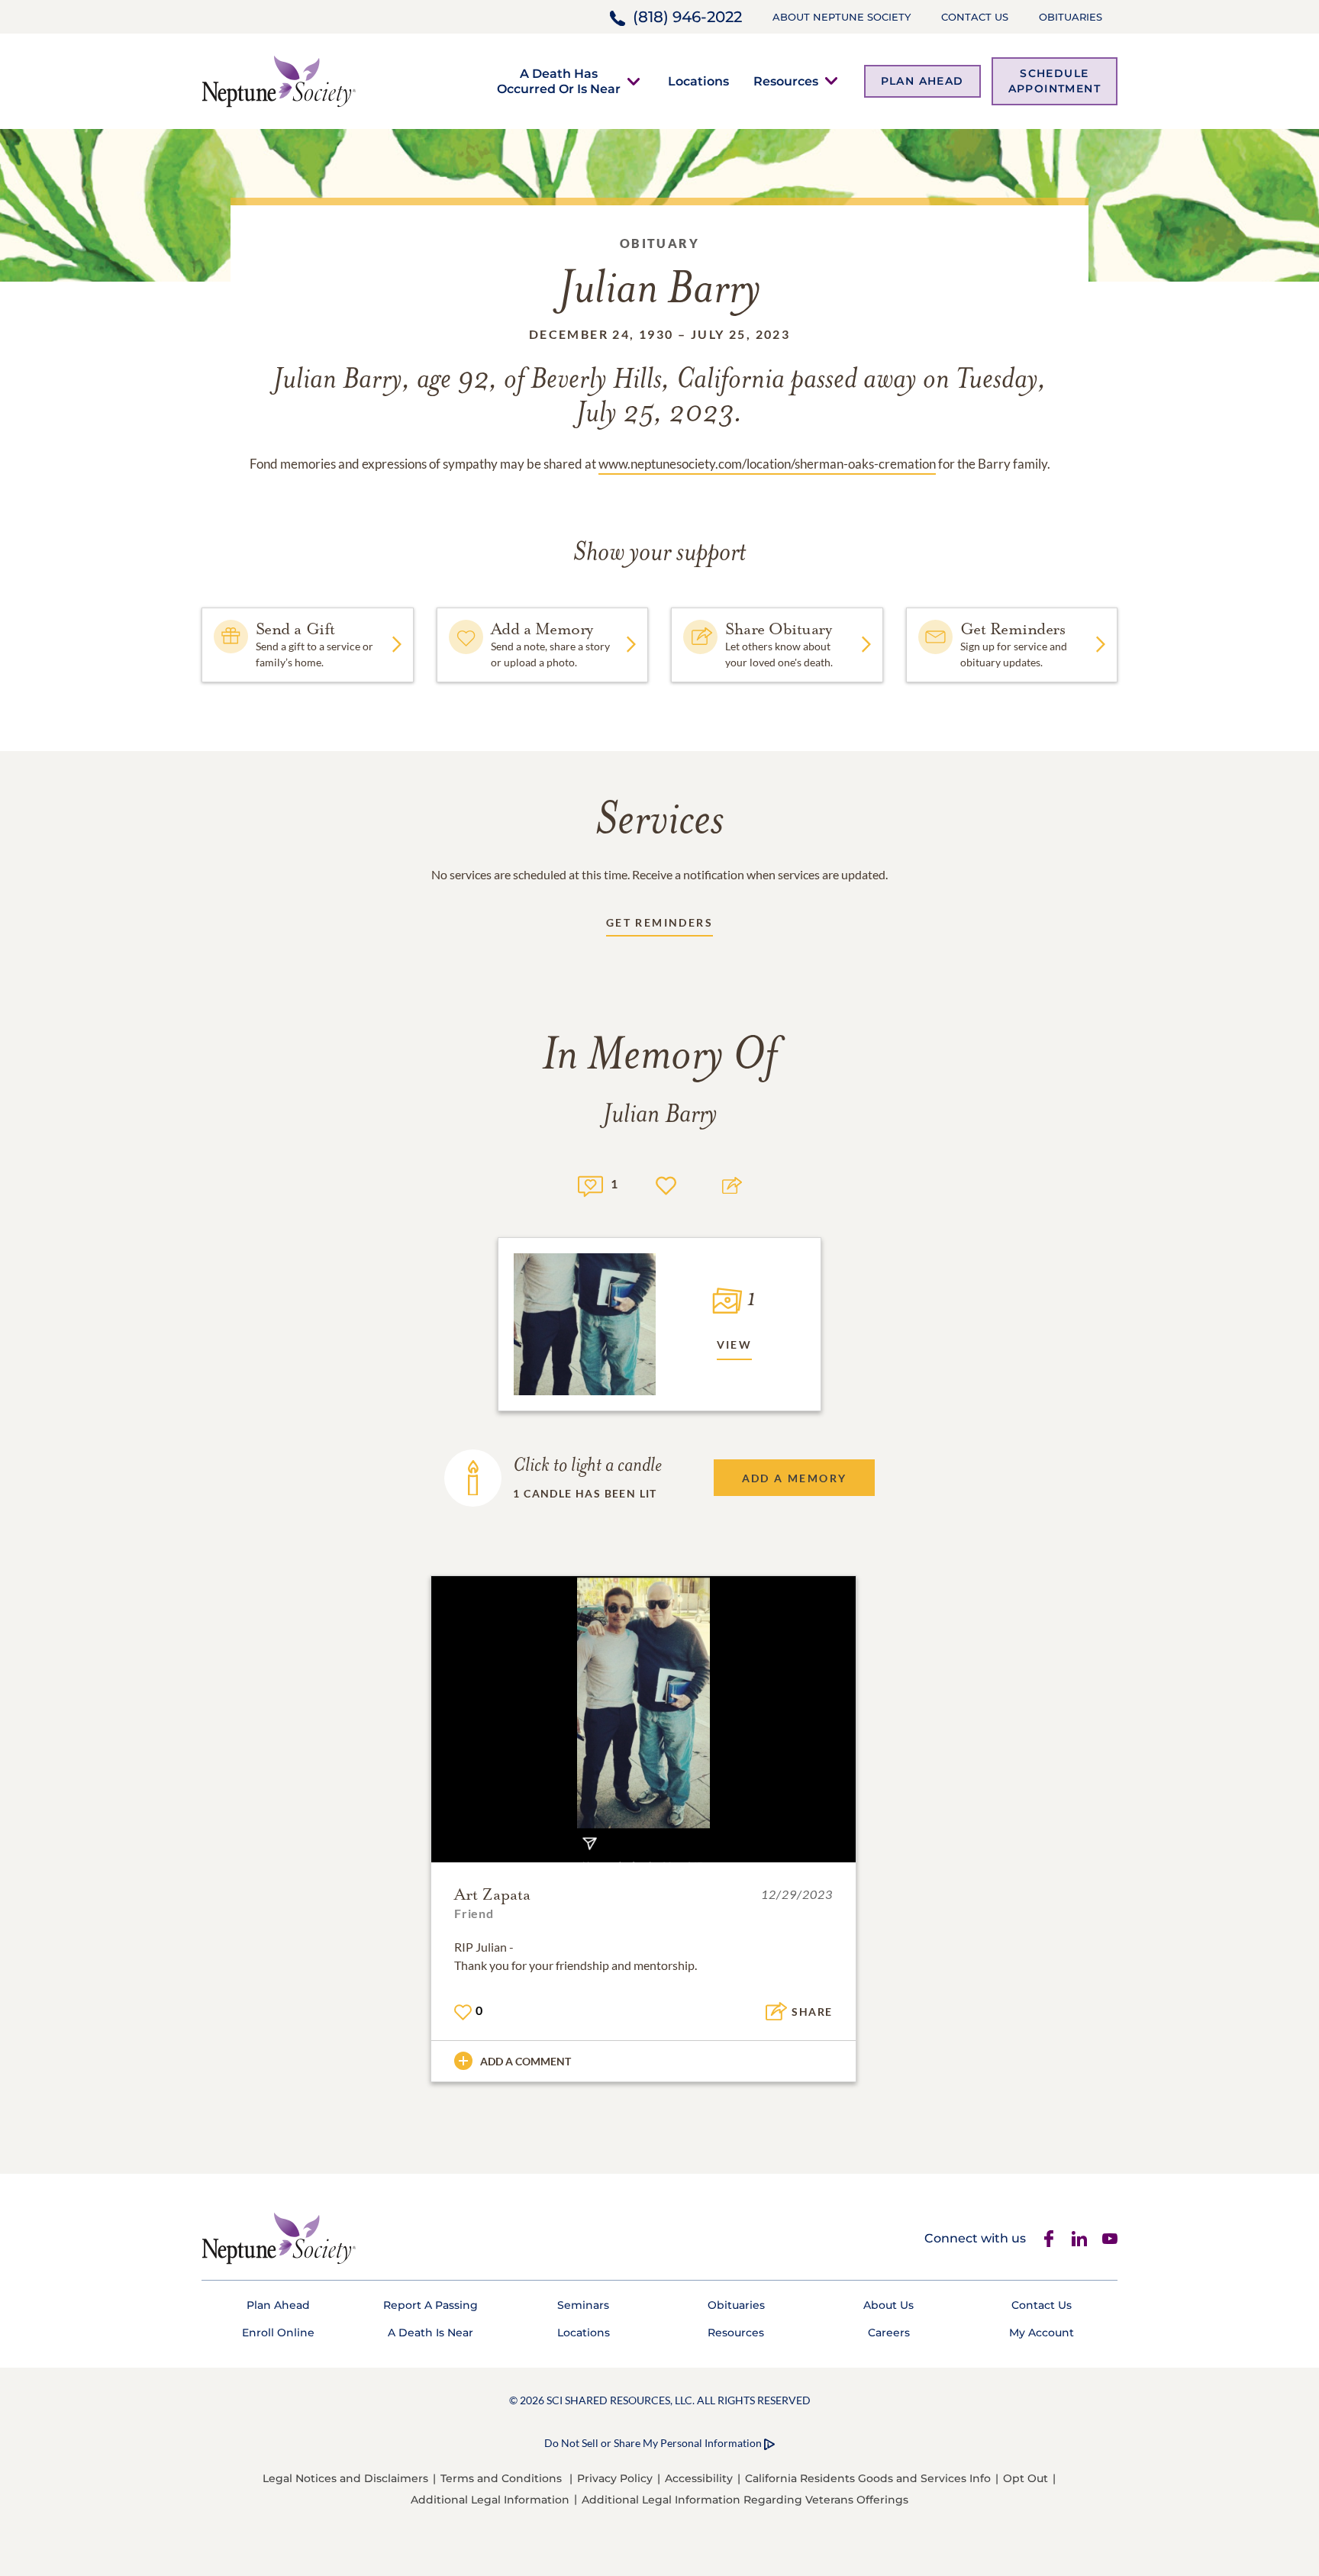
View (735, 1344)
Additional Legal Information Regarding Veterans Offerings (745, 2500)
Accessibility (699, 2478)
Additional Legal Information (490, 2500)
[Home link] (279, 80)
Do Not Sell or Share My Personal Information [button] (653, 2443)
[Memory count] (590, 1184)
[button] (559, 81)
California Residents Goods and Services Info (868, 2478)
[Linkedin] (1079, 2239)
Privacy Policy (615, 2478)
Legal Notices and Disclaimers (345, 2478)
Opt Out (1026, 2478)
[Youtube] (1110, 2239)
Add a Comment (526, 2061)
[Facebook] (1049, 2239)
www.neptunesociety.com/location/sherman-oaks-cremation (767, 464)
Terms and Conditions (501, 2478)
